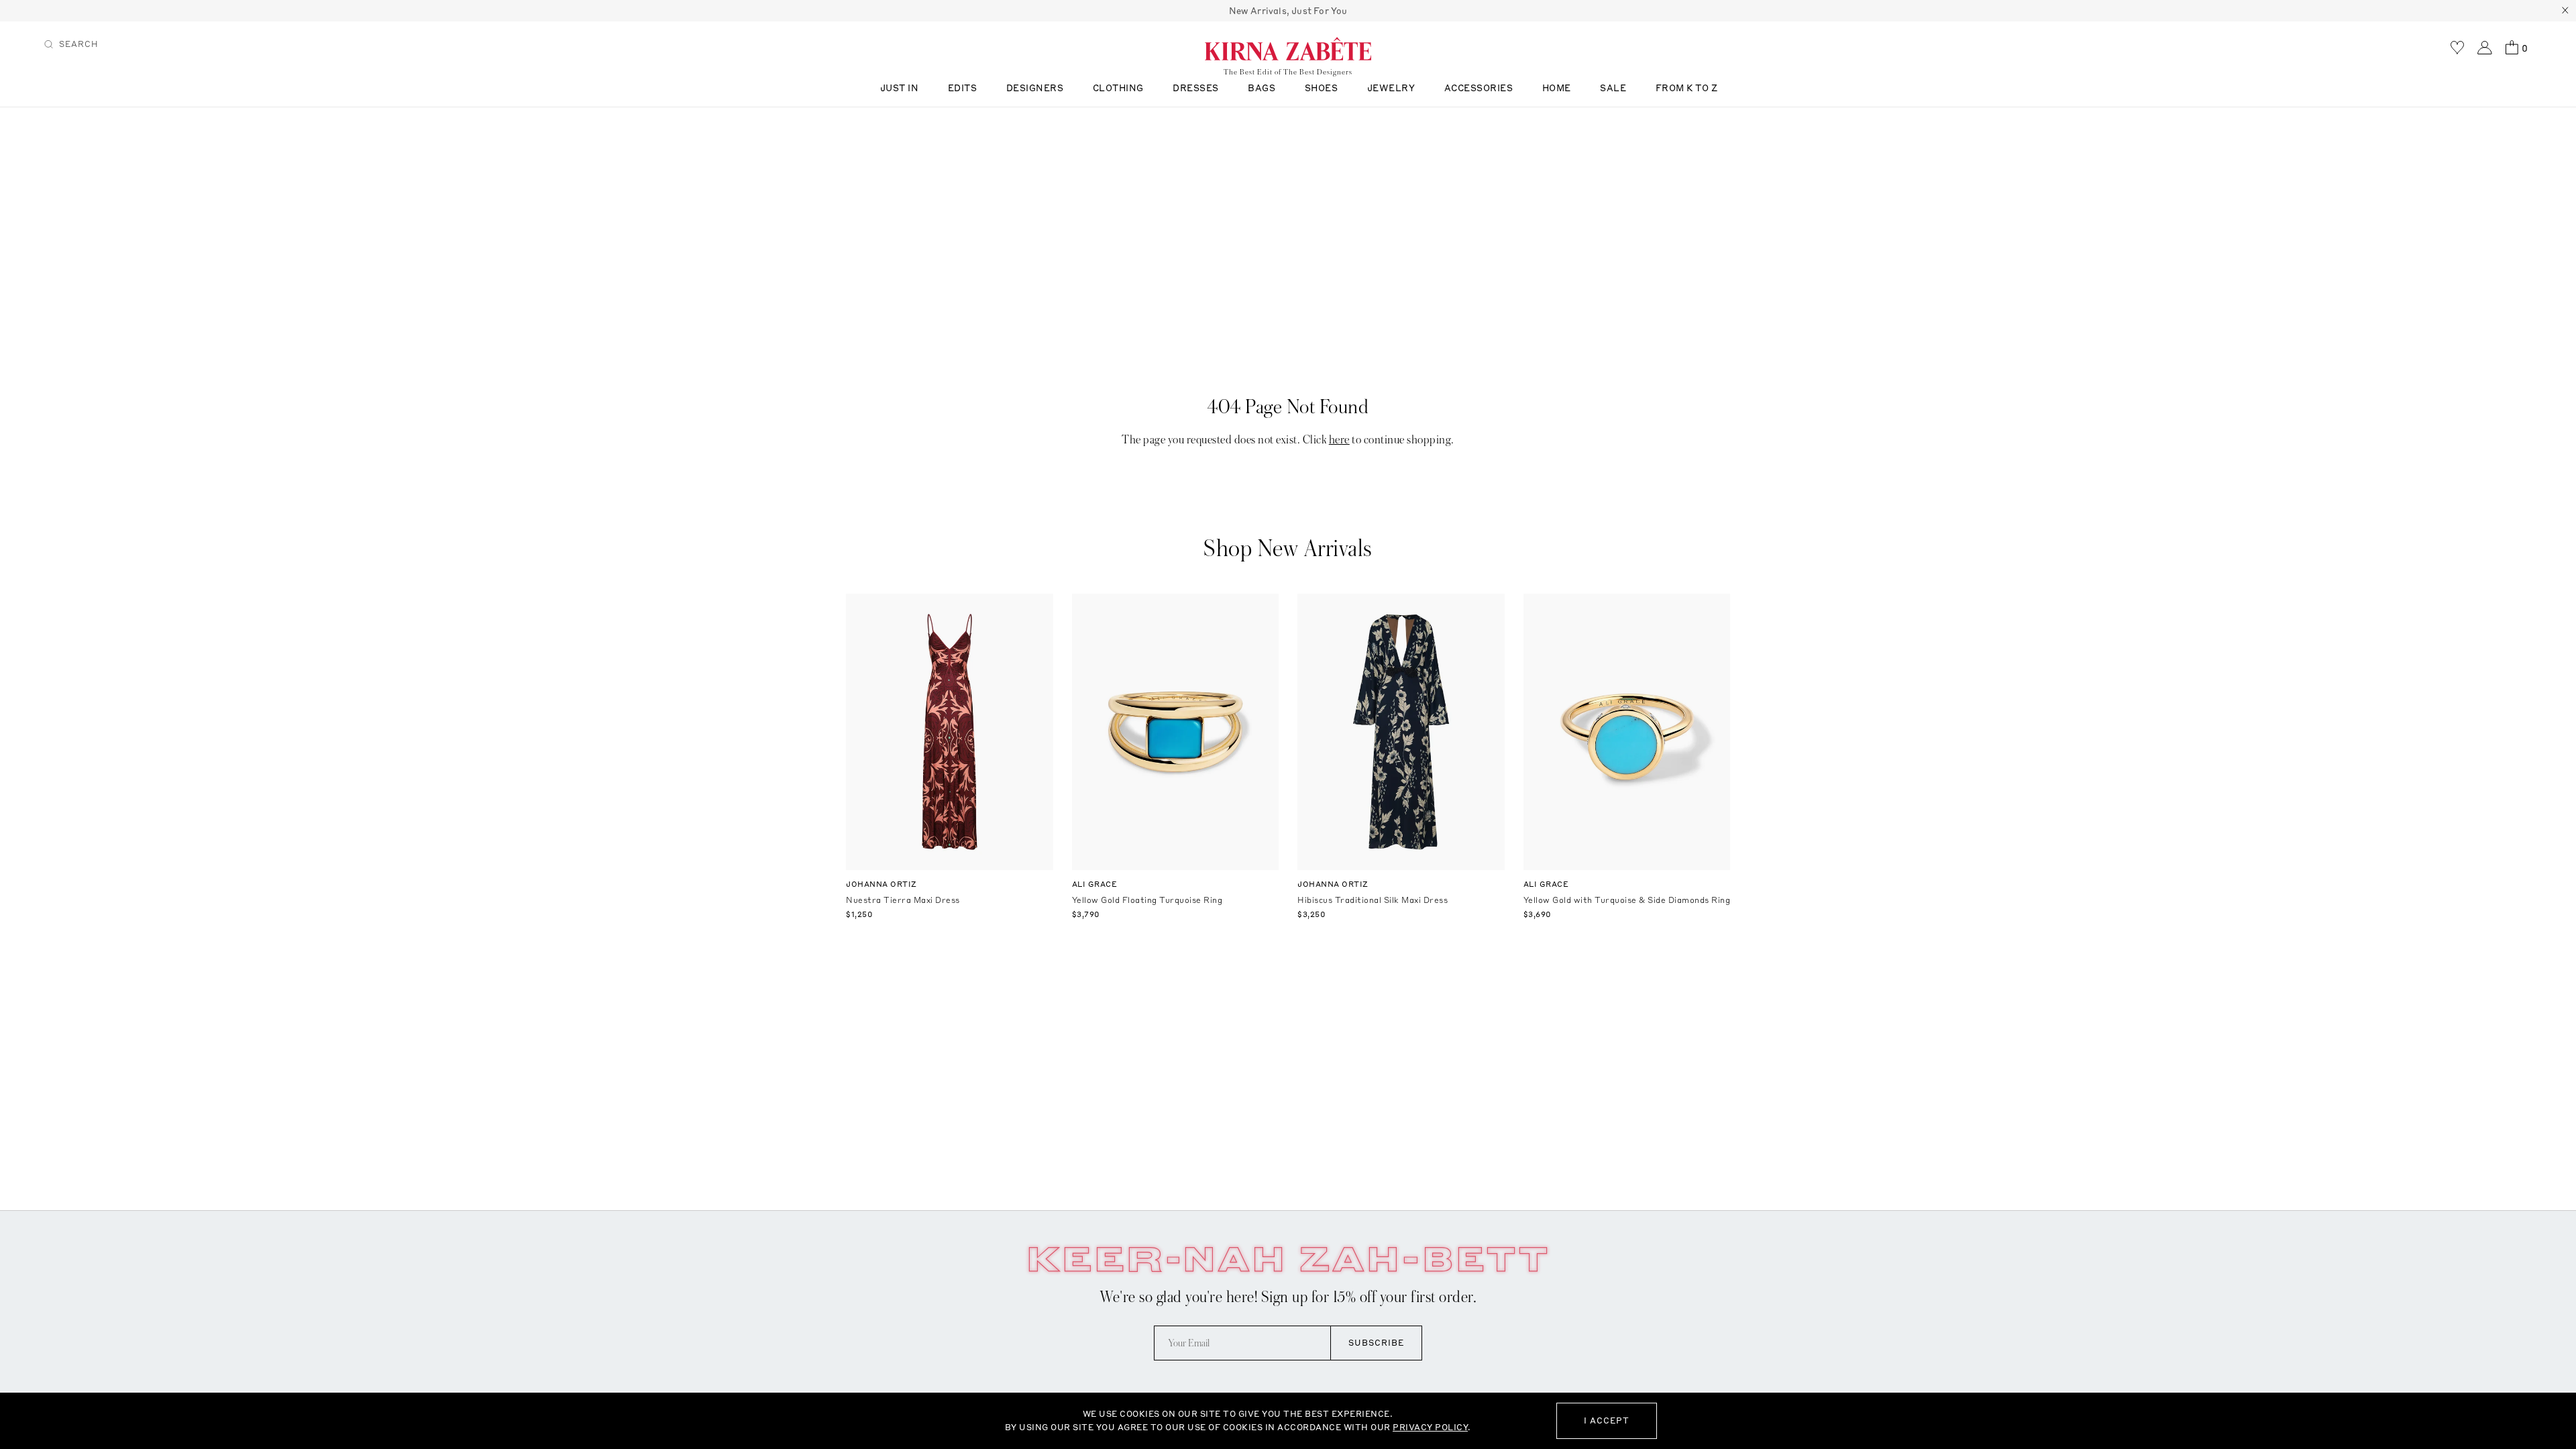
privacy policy (1430, 1427)
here (1339, 440)
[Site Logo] (1288, 48)
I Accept (1607, 1420)
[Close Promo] (2565, 11)
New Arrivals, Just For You (1288, 11)
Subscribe (1376, 1343)
